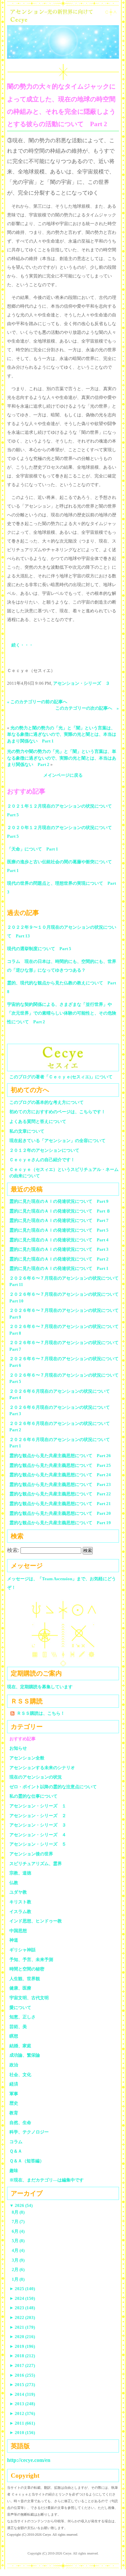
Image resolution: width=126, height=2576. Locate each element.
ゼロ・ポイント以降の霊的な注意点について (53, 1787)
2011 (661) (22, 2423)
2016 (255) (22, 2375)
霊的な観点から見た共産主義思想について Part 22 (60, 1494)
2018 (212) (22, 2356)
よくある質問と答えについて (38, 1121)
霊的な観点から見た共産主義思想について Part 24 (60, 1475)
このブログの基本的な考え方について (47, 1102)
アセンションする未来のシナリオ (42, 1768)
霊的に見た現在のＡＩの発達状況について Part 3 (59, 1249)
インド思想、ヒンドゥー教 (36, 1921)
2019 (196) (22, 2346)
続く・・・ (22, 645)
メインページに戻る (63, 775)
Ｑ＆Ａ (18, 2151)
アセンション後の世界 (31, 1854)
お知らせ (18, 1748)
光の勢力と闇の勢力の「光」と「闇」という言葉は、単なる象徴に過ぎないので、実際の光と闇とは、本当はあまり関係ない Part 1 (62, 734)
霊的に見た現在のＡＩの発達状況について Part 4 (59, 1240)
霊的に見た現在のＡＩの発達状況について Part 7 (59, 1220)
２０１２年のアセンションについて (44, 1150)
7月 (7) (18, 2222)
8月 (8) (18, 2212)
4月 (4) (18, 2250)
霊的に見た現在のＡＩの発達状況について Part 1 (59, 1268)
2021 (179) (22, 2327)
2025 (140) (22, 2289)
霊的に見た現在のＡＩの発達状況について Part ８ (60, 1211)
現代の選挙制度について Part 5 (39, 949)
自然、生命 (20, 2123)
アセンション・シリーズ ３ (81, 683)
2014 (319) (22, 2394)
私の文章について (27, 1131)
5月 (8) (18, 2241)
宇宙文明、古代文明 (29, 1998)
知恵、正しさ (23, 2017)
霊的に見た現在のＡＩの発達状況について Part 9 (59, 1201)
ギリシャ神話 (23, 1950)
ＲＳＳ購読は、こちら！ (41, 1713)
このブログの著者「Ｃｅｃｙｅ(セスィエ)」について (61, 1077)
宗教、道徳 (20, 1873)
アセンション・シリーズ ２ (38, 1816)
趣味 (14, 2171)
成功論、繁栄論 (25, 2055)
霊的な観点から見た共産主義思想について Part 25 (60, 1465)
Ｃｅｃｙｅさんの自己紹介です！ (42, 1160)
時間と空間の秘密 (27, 1969)
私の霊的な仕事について (33, 1796)
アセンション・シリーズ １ (38, 1806)
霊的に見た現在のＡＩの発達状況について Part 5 (59, 1230)
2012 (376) (22, 2413)
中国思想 (18, 1931)
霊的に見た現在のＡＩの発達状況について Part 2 (59, 1259)
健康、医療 (20, 1988)
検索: (13, 1550)
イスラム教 (20, 1912)
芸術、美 (18, 2027)
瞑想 (14, 2036)
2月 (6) (18, 2270)
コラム (16, 2142)
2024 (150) (22, 2298)
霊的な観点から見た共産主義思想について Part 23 (60, 1484)
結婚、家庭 (20, 2046)
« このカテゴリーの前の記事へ (37, 702)
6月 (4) (18, 2231)
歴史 (14, 2103)
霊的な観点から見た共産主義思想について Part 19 (60, 1523)
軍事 (14, 2094)
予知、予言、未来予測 (31, 1960)
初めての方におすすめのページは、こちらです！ (57, 1112)
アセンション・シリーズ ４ (38, 1835)
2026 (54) (21, 2205)
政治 (14, 2065)
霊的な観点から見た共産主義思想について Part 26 (60, 1456)
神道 (14, 1940)
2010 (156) (22, 2433)
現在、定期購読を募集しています (40, 1687)
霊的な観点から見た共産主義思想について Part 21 (60, 1504)
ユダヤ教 (18, 1892)
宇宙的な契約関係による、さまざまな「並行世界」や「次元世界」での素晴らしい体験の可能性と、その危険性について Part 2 (62, 1013)
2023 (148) (22, 2308)
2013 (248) (22, 2404)
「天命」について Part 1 (33, 849)
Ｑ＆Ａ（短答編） (27, 2161)
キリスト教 (20, 1902)
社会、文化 (20, 2075)
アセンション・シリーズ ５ (38, 1844)
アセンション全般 (27, 1758)
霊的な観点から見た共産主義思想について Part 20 (60, 1513)
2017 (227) (22, 2365)
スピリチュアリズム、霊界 (36, 1864)
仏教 (14, 1883)
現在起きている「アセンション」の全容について (57, 1141)
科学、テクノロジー (29, 2132)
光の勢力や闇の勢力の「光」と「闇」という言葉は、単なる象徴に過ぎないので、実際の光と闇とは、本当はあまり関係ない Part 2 (62, 758)
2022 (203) (22, 2317)
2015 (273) (22, 2385)
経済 (14, 2084)
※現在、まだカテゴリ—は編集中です (47, 2180)
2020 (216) (22, 2337)
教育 (14, 2113)
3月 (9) (18, 2260)
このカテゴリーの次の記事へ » (87, 708)
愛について (20, 2007)
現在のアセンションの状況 (36, 1777)
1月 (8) (18, 2279)
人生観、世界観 (25, 1979)
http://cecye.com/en (29, 2460)
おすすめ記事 (23, 1739)
